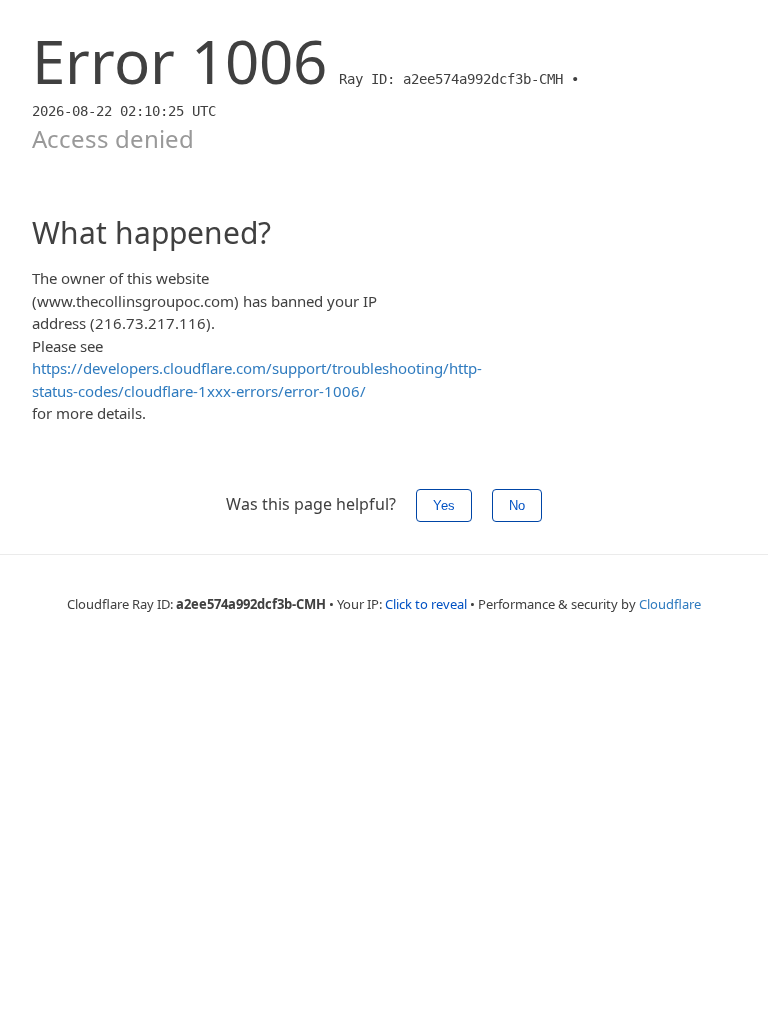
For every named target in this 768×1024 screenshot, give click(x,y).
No (517, 505)
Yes (444, 505)
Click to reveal (426, 604)
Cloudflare (670, 604)
